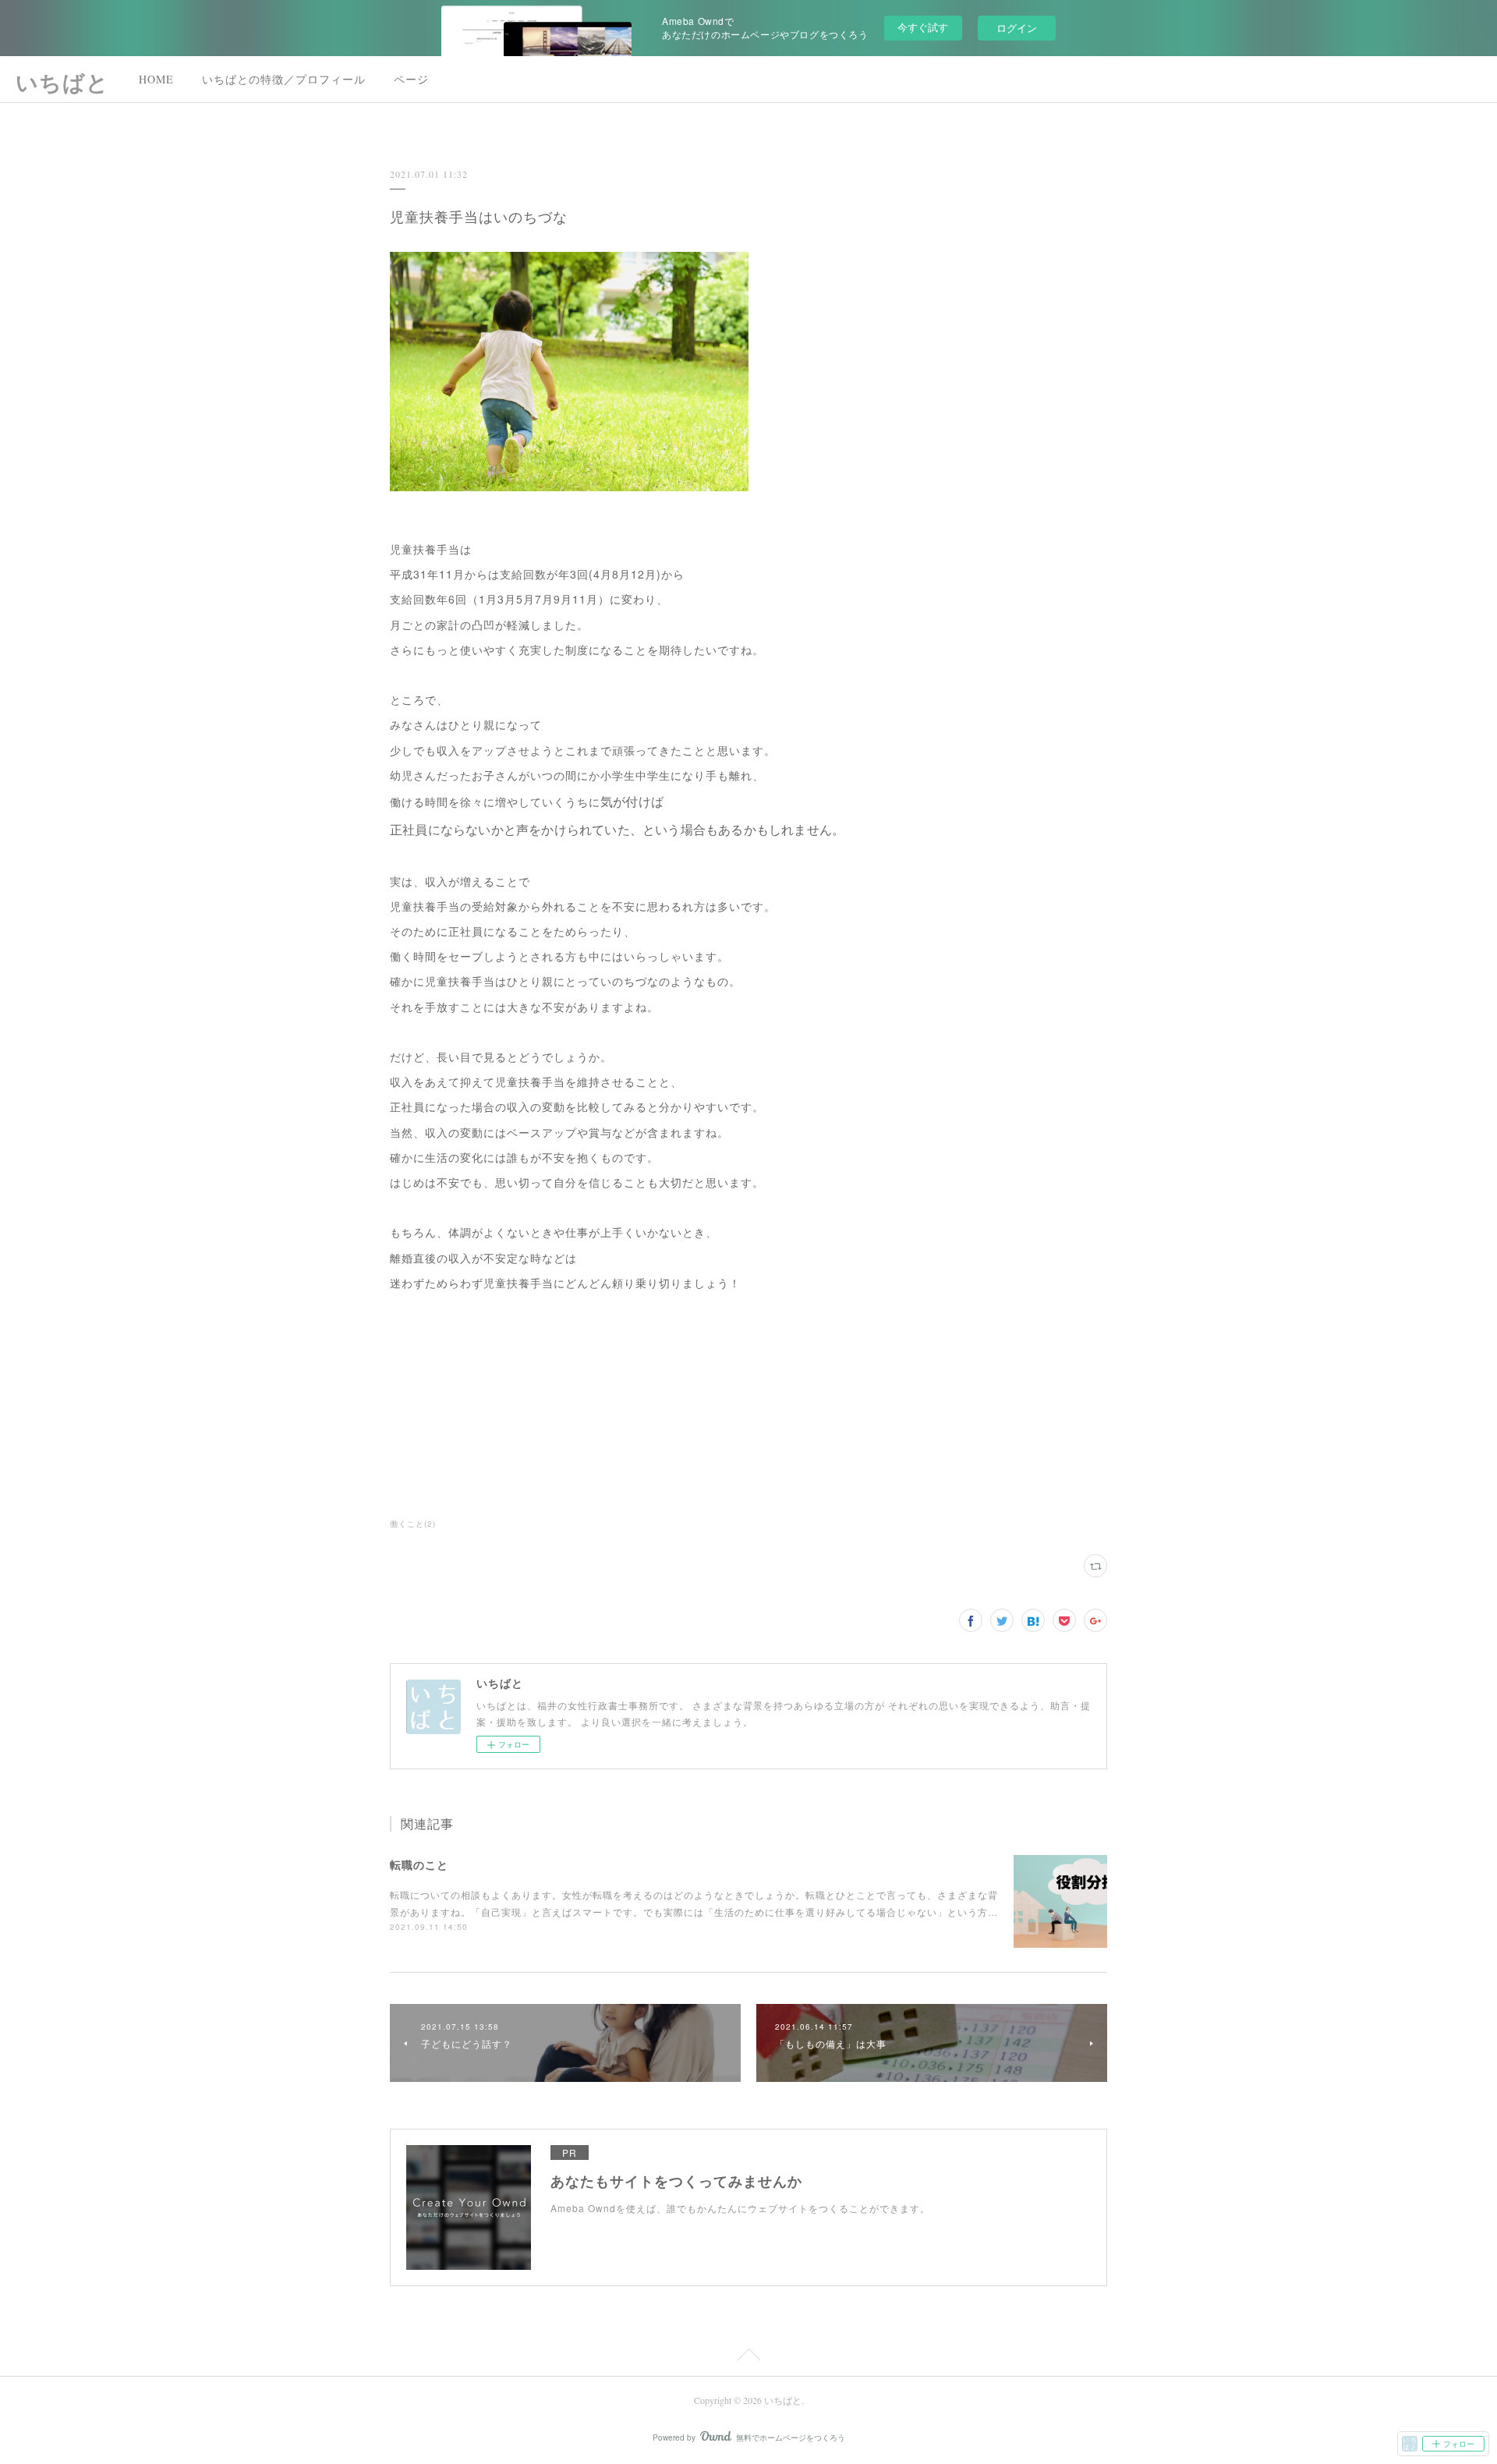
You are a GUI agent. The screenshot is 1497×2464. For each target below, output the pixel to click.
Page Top (748, 2357)
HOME (156, 79)
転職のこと (419, 1864)
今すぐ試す (923, 27)
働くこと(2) (413, 1524)
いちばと (62, 82)
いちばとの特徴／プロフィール (284, 79)
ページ (411, 79)
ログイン (1017, 28)
